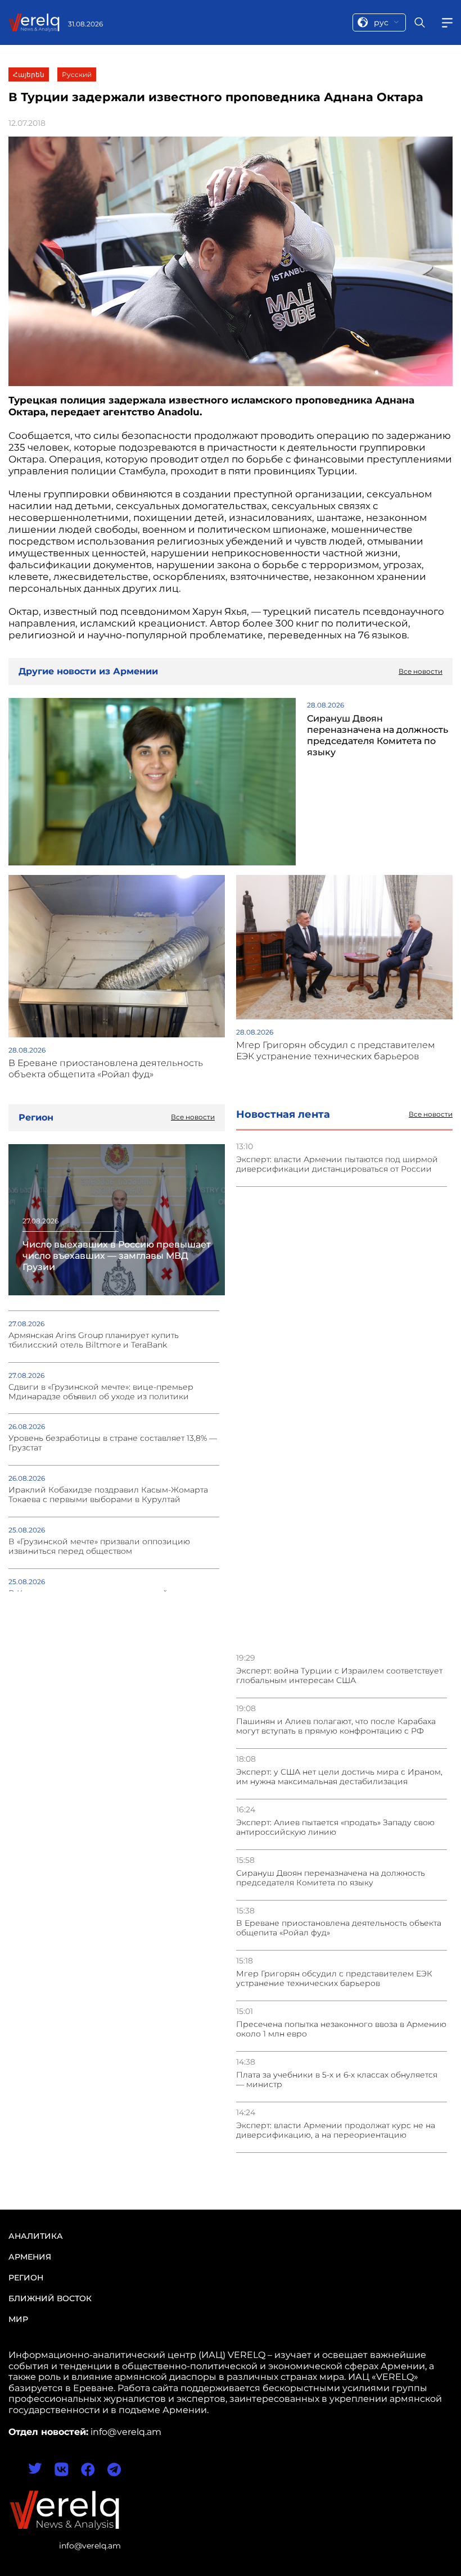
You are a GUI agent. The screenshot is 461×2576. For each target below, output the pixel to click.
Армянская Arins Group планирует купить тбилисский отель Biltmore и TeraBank (94, 1340)
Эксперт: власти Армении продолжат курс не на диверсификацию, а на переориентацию (336, 2130)
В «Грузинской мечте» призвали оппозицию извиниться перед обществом (99, 1546)
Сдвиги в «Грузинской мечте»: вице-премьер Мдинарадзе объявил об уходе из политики (101, 1392)
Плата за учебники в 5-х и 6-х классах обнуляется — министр (337, 2080)
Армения (30, 2257)
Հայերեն (29, 74)
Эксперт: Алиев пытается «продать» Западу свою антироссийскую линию (335, 1827)
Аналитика (36, 2236)
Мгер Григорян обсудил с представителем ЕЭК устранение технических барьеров (334, 1979)
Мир (18, 2319)
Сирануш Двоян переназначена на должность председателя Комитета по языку (331, 1878)
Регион (26, 2278)
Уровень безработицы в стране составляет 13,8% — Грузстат (113, 1443)
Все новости (431, 1114)
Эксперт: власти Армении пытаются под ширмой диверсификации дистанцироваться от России (337, 1164)
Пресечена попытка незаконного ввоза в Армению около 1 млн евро (341, 2029)
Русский (77, 74)
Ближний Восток (50, 2298)
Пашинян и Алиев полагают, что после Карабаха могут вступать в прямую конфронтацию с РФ (336, 1726)
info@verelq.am (90, 2546)
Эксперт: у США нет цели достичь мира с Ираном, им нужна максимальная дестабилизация (339, 1777)
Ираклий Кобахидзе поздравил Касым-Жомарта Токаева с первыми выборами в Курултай (108, 1495)
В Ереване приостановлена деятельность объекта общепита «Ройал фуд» (339, 1928)
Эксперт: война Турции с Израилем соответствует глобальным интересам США (339, 1676)
